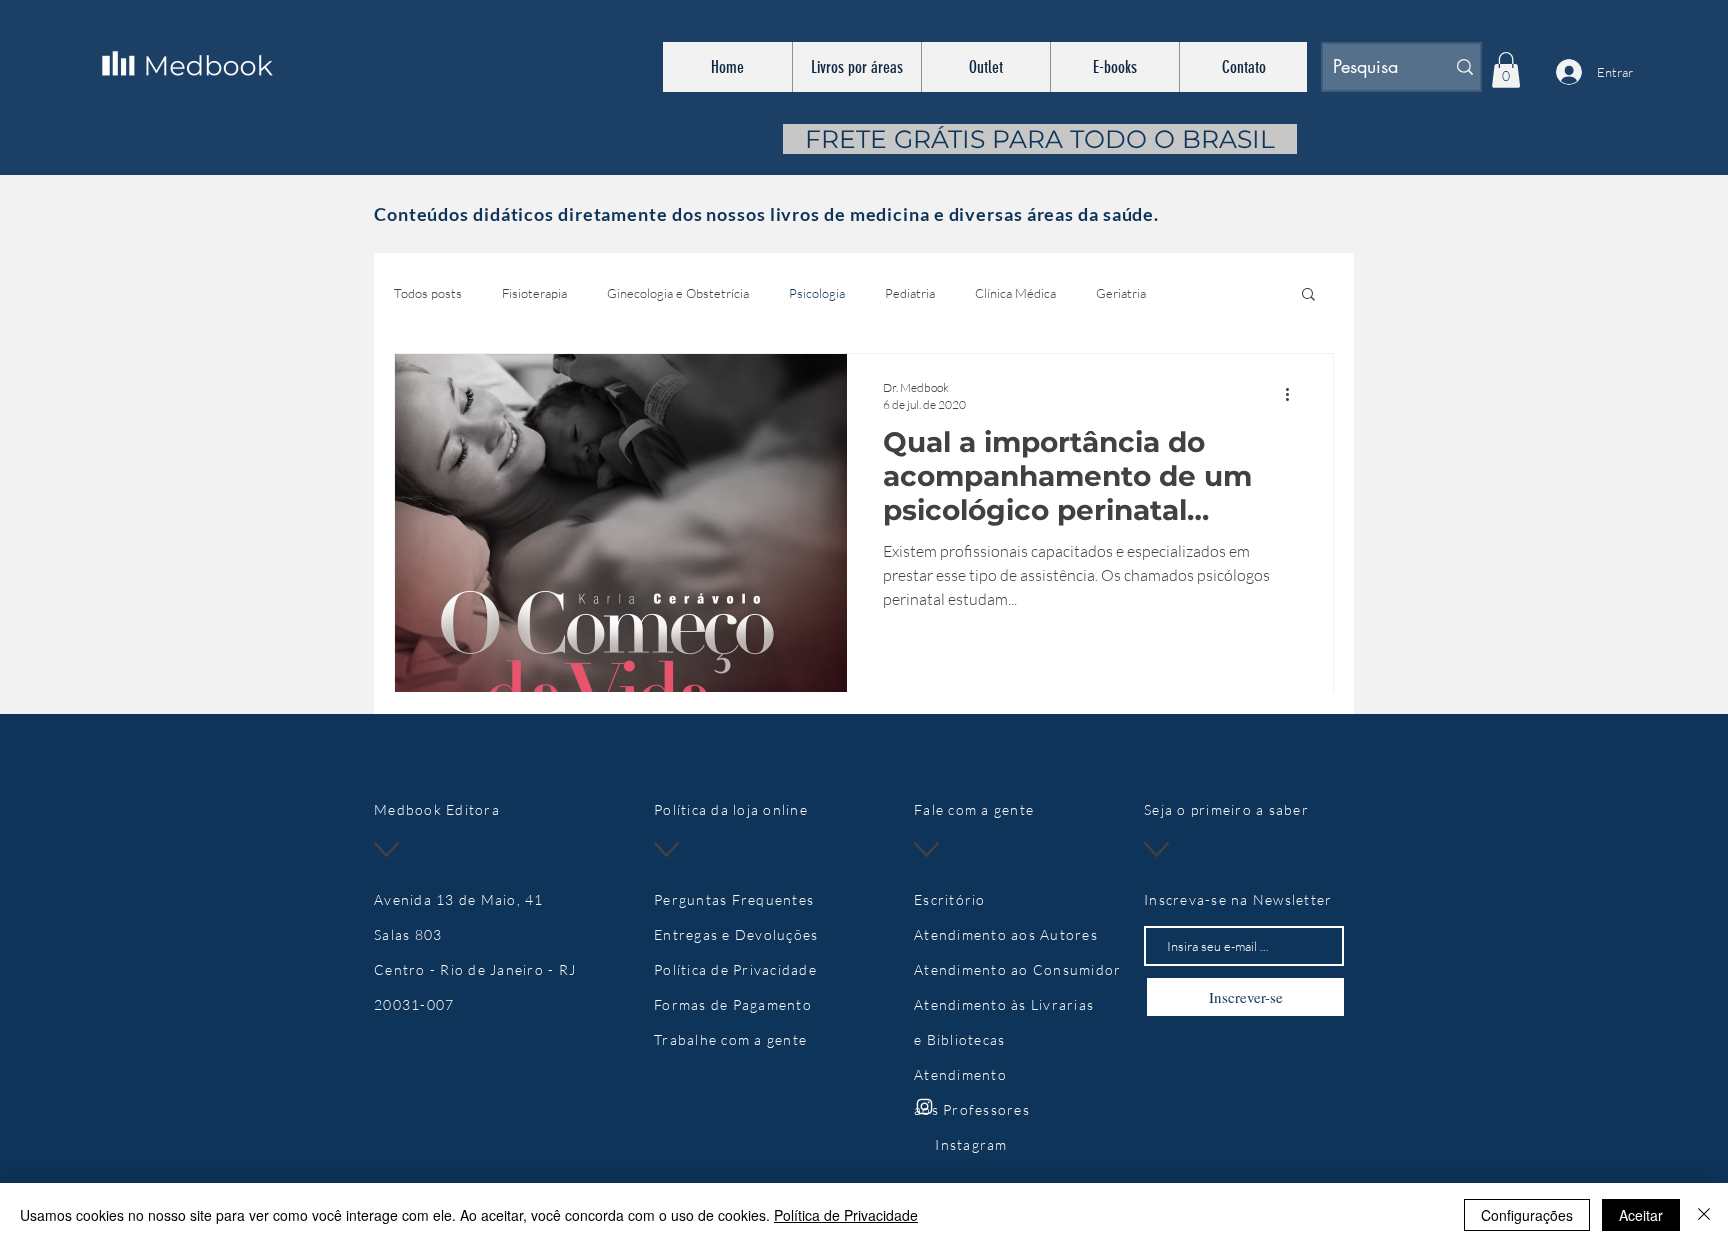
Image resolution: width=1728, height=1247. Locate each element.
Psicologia (817, 293)
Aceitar (1641, 1215)
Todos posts (428, 293)
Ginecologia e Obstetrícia (678, 293)
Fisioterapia (534, 293)
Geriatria (1121, 293)
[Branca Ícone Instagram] (924, 1106)
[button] (1506, 70)
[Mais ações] (1294, 395)
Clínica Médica (1015, 293)
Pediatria (910, 293)
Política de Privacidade (846, 1215)
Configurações (1527, 1215)
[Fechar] (1704, 1215)
